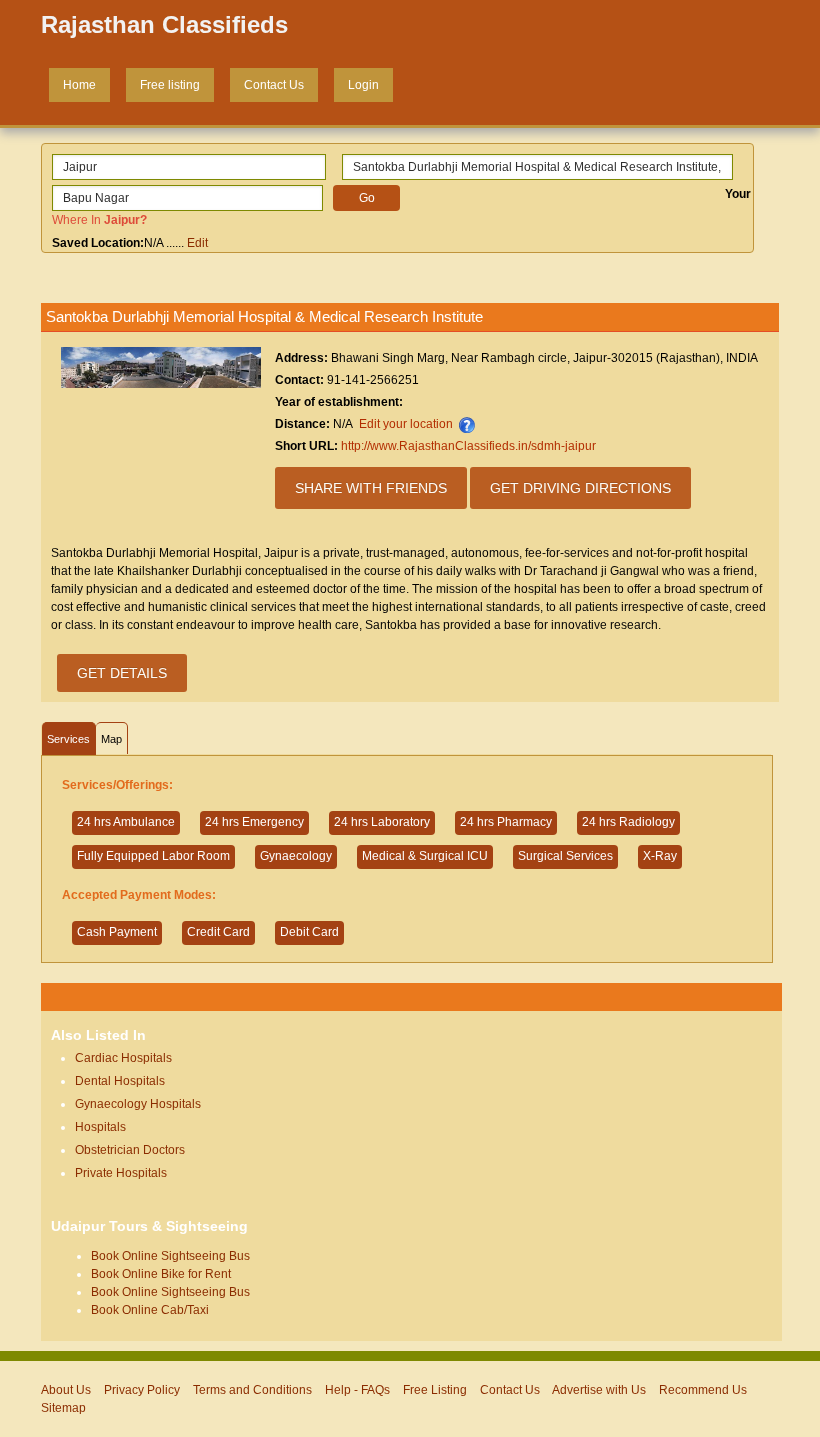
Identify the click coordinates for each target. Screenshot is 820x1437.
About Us (66, 1390)
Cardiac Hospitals (123, 1058)
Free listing (170, 85)
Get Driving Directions (580, 488)
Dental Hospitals (120, 1081)
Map (111, 739)
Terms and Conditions (252, 1390)
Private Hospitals (121, 1173)
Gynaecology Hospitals (138, 1104)
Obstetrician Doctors (130, 1150)
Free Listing (435, 1390)
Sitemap (63, 1408)
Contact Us (274, 85)
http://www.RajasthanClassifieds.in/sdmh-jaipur (468, 446)
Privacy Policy (142, 1390)
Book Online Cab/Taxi (150, 1310)
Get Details (122, 673)
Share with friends (371, 488)
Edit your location (406, 424)
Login (363, 85)
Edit (197, 243)
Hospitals (100, 1127)
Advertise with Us (599, 1390)
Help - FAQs (357, 1390)
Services (68, 739)
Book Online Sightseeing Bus (170, 1256)
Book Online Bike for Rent (161, 1274)
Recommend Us (703, 1390)
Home (79, 85)
